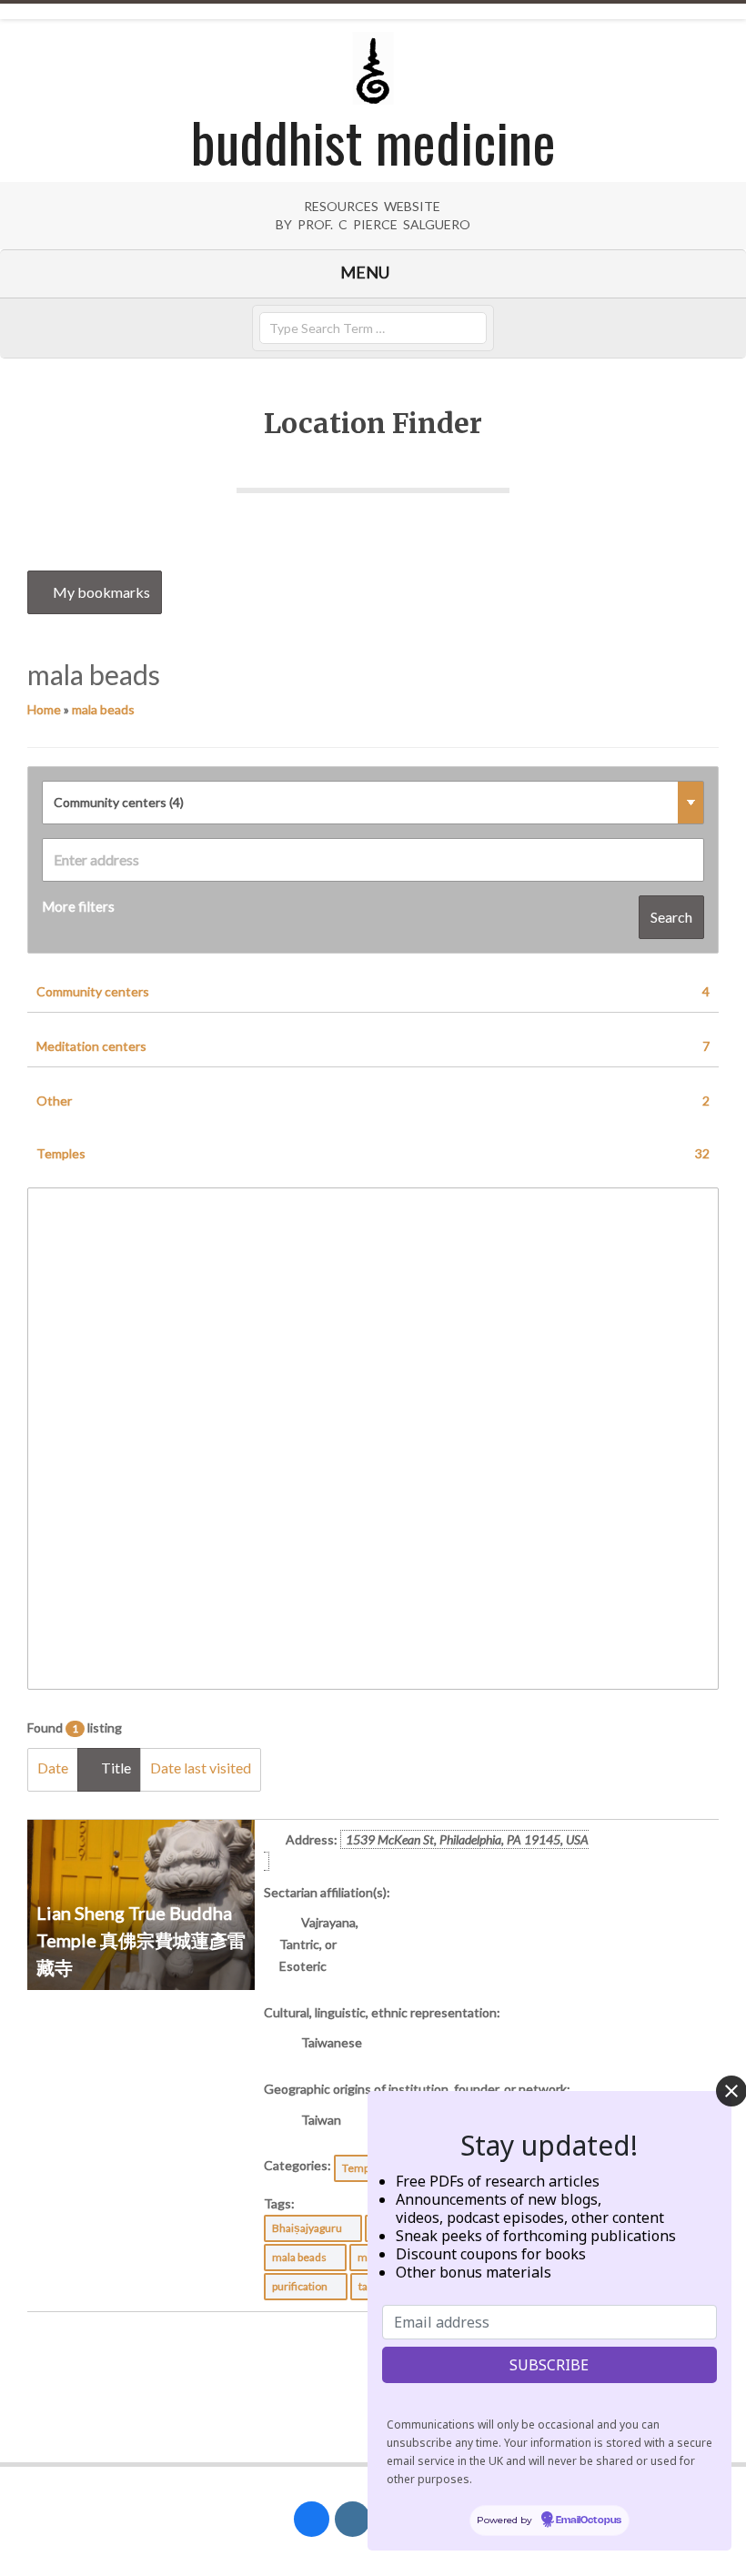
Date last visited (201, 1768)
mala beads (103, 709)
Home (44, 709)
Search (671, 917)
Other (373, 1101)
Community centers (373, 991)
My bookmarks (100, 592)
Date (53, 1768)
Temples (373, 1153)
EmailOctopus (589, 2520)
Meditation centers (373, 1046)
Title (115, 1768)
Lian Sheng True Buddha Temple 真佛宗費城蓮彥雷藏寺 (141, 1940)
